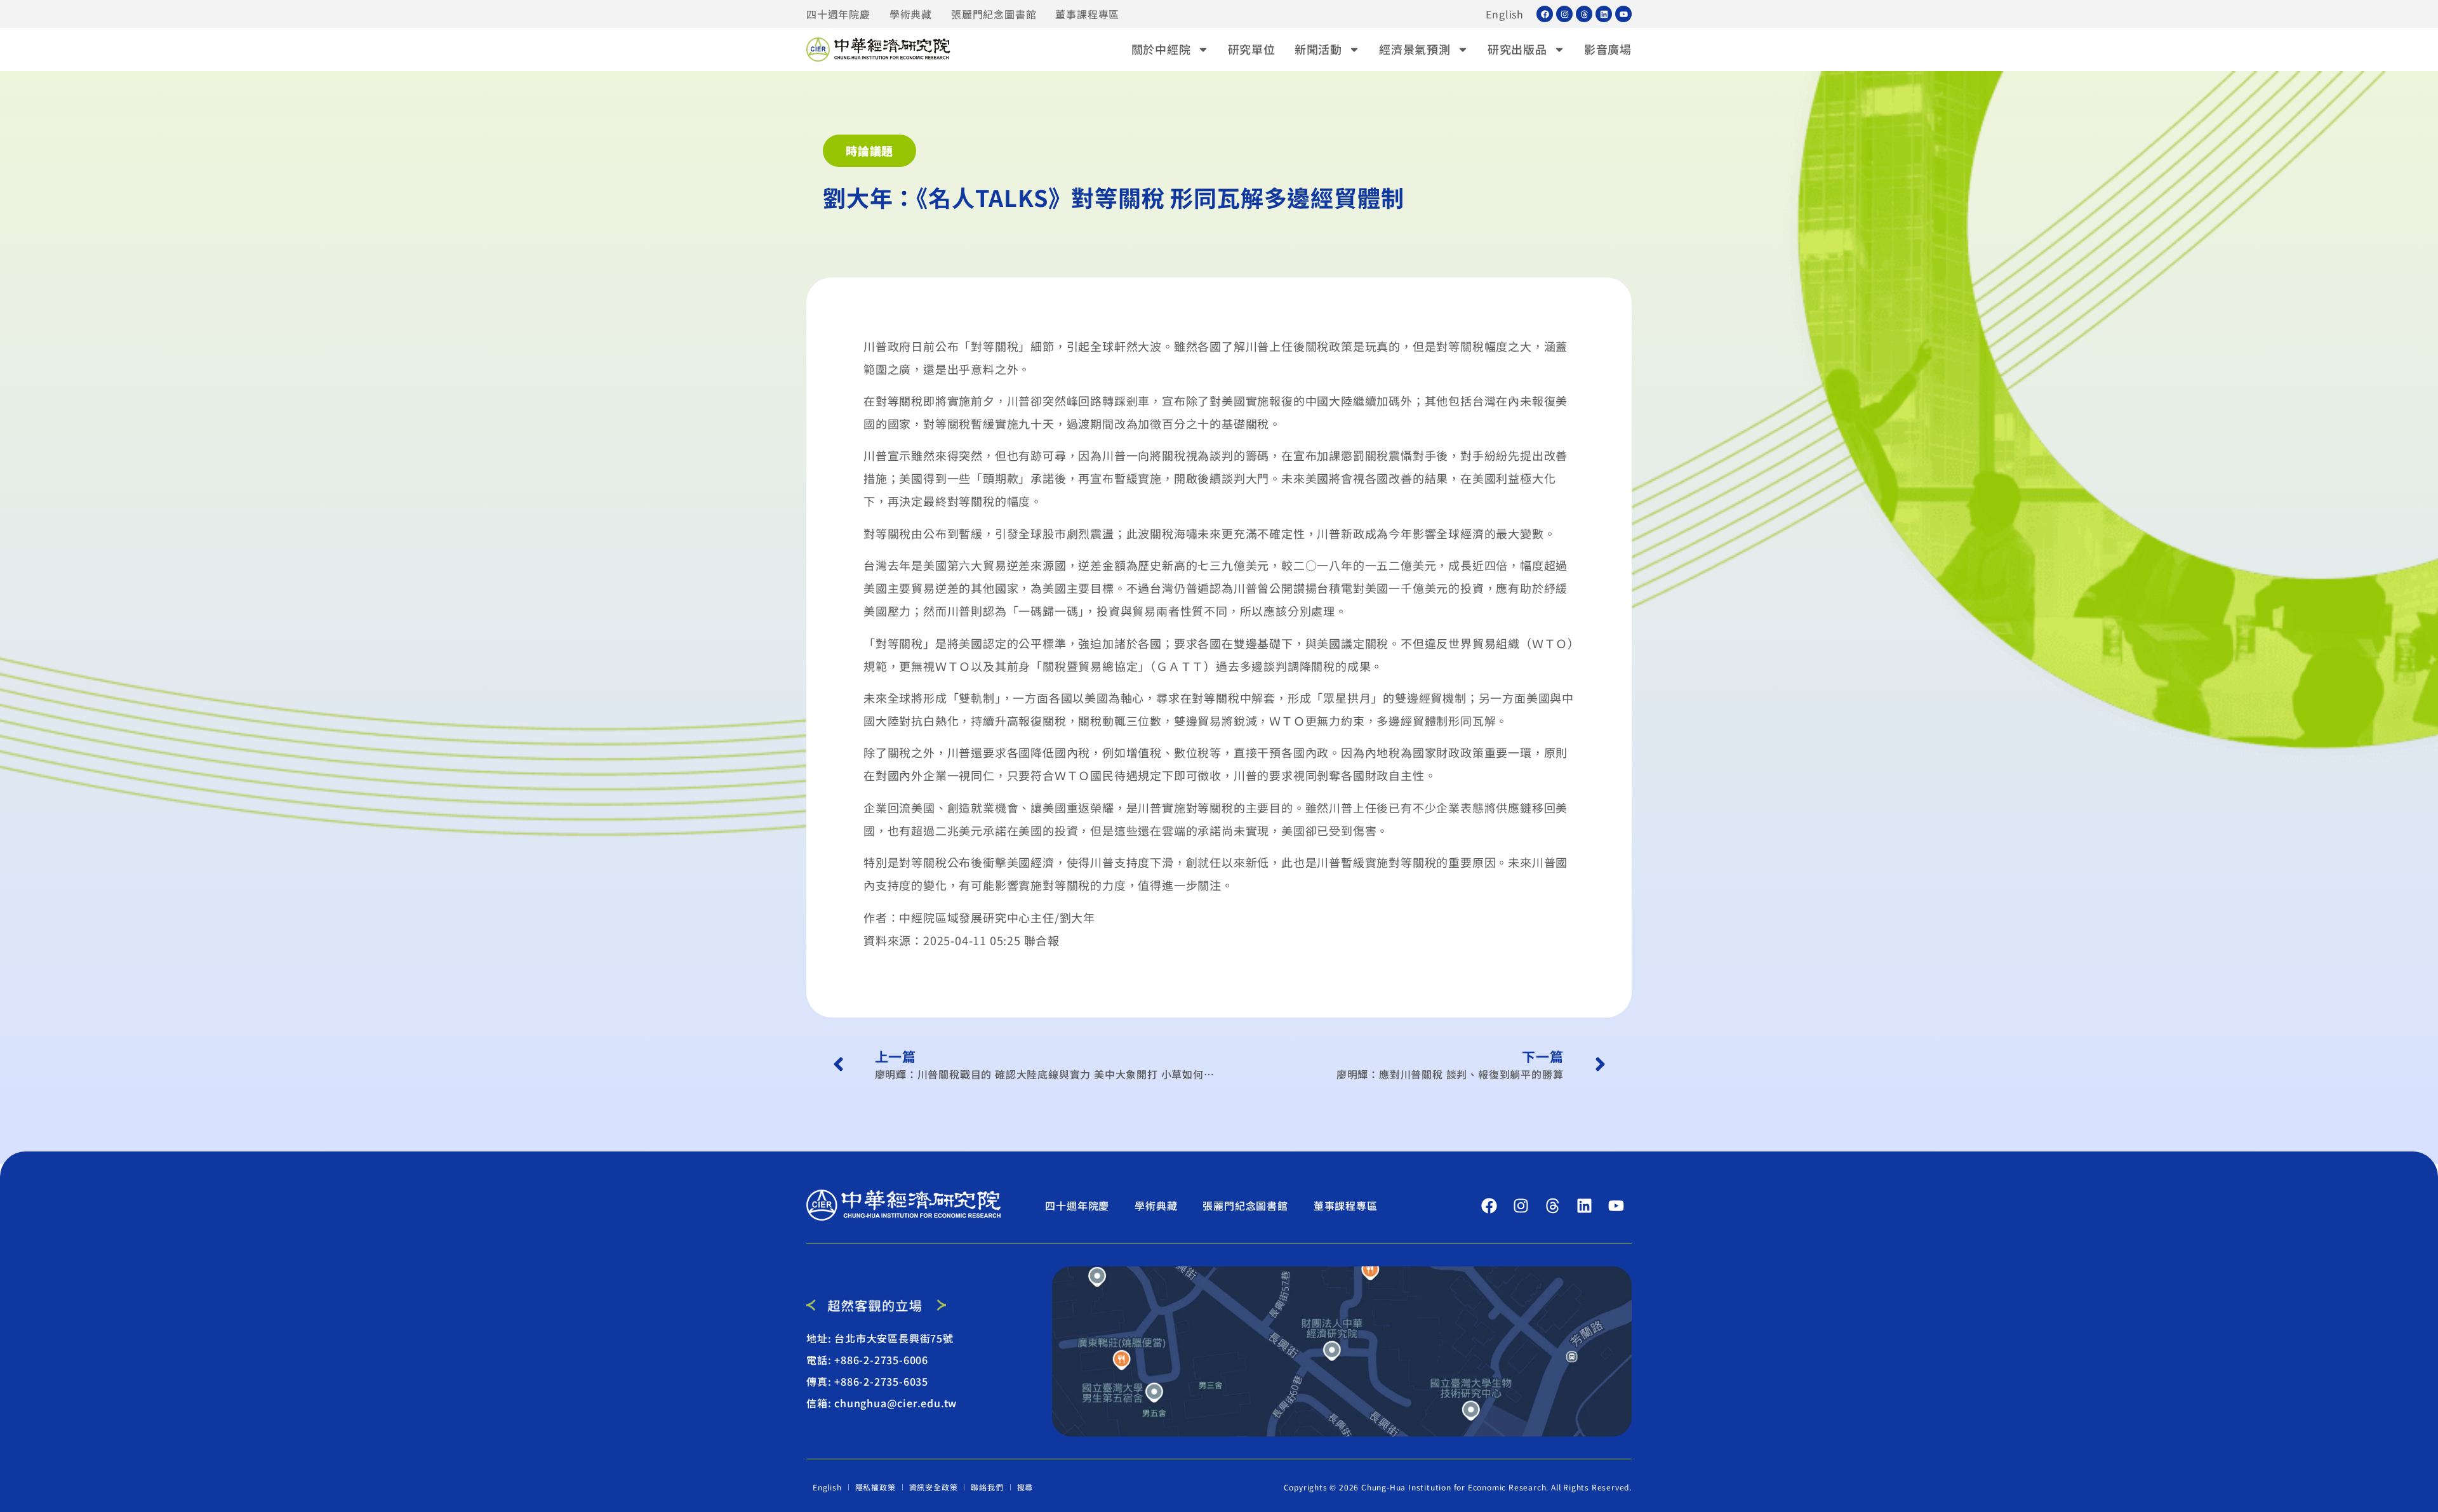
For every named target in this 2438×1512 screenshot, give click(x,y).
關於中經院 (1161, 49)
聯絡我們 (987, 1487)
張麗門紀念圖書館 (994, 14)
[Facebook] (1545, 14)
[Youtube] (1623, 14)
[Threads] (1584, 14)
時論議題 (869, 150)
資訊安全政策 (934, 1487)
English (1505, 14)
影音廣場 (1608, 49)
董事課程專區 (1087, 14)
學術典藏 (911, 14)
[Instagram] (1564, 14)
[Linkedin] (1604, 14)
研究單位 (1252, 49)
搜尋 (1025, 1487)
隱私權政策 (876, 1487)
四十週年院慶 (838, 14)
